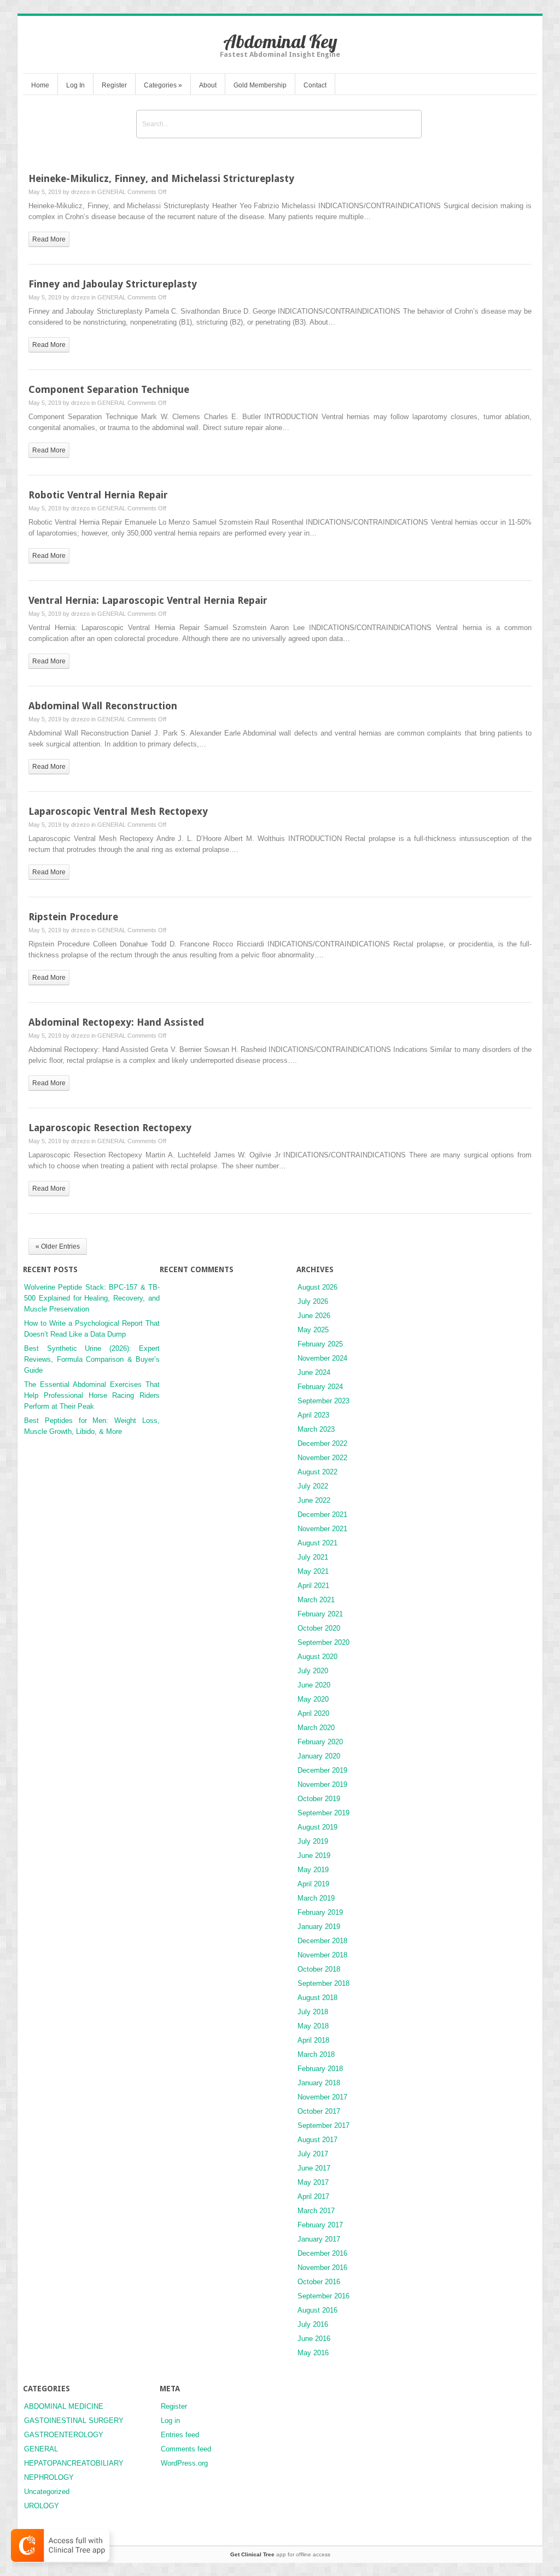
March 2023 (316, 1429)
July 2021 (313, 1557)
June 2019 (314, 1855)
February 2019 (320, 1912)
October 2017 (319, 2111)
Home (40, 85)
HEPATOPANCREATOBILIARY (74, 2463)
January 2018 (319, 2083)
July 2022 (313, 1486)
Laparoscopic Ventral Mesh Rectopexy (118, 811)
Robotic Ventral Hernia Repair (98, 495)
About (208, 85)
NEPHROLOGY (49, 2477)
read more (49, 239)
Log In (75, 85)
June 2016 (314, 2339)
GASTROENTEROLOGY (64, 2435)
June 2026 (314, 1316)
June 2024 (314, 1372)
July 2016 (313, 2324)
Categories (163, 85)
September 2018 (323, 1983)
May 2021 (313, 1571)
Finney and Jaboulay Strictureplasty (113, 284)
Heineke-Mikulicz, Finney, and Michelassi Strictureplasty (161, 178)
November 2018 (322, 1955)
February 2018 (320, 2069)
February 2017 (320, 2225)
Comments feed (186, 2449)
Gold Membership (260, 85)
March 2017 (316, 2211)
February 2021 (320, 1614)
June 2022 (314, 1500)
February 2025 (320, 1344)
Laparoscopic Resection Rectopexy (110, 1128)
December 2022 (322, 1443)
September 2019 (323, 1813)
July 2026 (313, 1301)
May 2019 (313, 1870)
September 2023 (323, 1401)
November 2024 (322, 1358)
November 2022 (322, 1458)
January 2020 (319, 1756)
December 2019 (322, 1770)
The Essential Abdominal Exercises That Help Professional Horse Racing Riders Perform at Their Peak (92, 1395)
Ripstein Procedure (73, 917)
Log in (170, 2421)
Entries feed (180, 2435)
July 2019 (313, 1841)
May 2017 (313, 2182)
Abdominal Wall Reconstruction (103, 706)
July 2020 (313, 1671)
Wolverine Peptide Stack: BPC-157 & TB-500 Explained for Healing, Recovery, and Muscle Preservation (92, 1298)
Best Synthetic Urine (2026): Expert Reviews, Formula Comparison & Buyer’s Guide (92, 1359)
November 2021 (322, 1529)
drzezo (80, 192)
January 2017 (319, 2239)
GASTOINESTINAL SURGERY (74, 2421)
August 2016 (317, 2310)
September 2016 (323, 2296)
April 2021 (313, 1586)
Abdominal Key (280, 41)
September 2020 (323, 1642)
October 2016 (319, 2282)
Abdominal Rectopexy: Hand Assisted (116, 1022)
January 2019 (319, 1927)
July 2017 (313, 2154)
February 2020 (320, 1742)
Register (114, 85)
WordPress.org (184, 2463)
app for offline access (280, 2554)
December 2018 (322, 1941)
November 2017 (322, 2097)
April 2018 (313, 2040)
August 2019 (317, 1827)
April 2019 (313, 1884)
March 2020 (316, 1728)
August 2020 (317, 1657)
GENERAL (112, 192)
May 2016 (313, 2353)
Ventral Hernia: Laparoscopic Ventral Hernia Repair (148, 600)
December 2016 (322, 2253)
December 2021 (322, 1515)
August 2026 (317, 1287)
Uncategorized (47, 2492)
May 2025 (313, 1330)
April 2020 (313, 1713)
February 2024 (320, 1387)
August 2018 (317, 1998)
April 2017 (313, 2196)
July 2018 (313, 2012)
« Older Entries (58, 1246)
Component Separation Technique (109, 389)
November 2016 (322, 2268)
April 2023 (313, 1415)
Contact (315, 85)
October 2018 (319, 1969)
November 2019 (322, 1784)
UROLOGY (42, 2506)
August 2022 (317, 1472)
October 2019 (319, 1799)
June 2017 (314, 2168)
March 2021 (316, 1600)
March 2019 (316, 1898)
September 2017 (323, 2125)
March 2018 (316, 2054)
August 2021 (317, 1543)
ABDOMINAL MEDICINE (64, 2406)
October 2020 (319, 1628)
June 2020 (314, 1685)
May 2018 (313, 2026)
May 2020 (313, 1699)
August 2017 (317, 2140)
